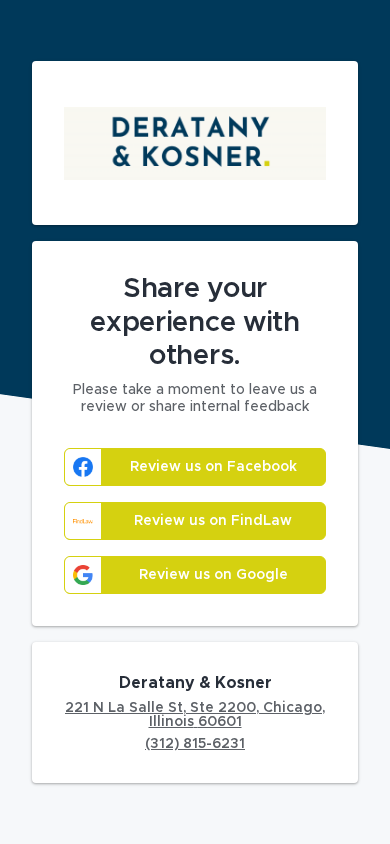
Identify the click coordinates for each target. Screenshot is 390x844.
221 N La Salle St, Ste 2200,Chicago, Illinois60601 (195, 715)
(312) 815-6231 (195, 744)
